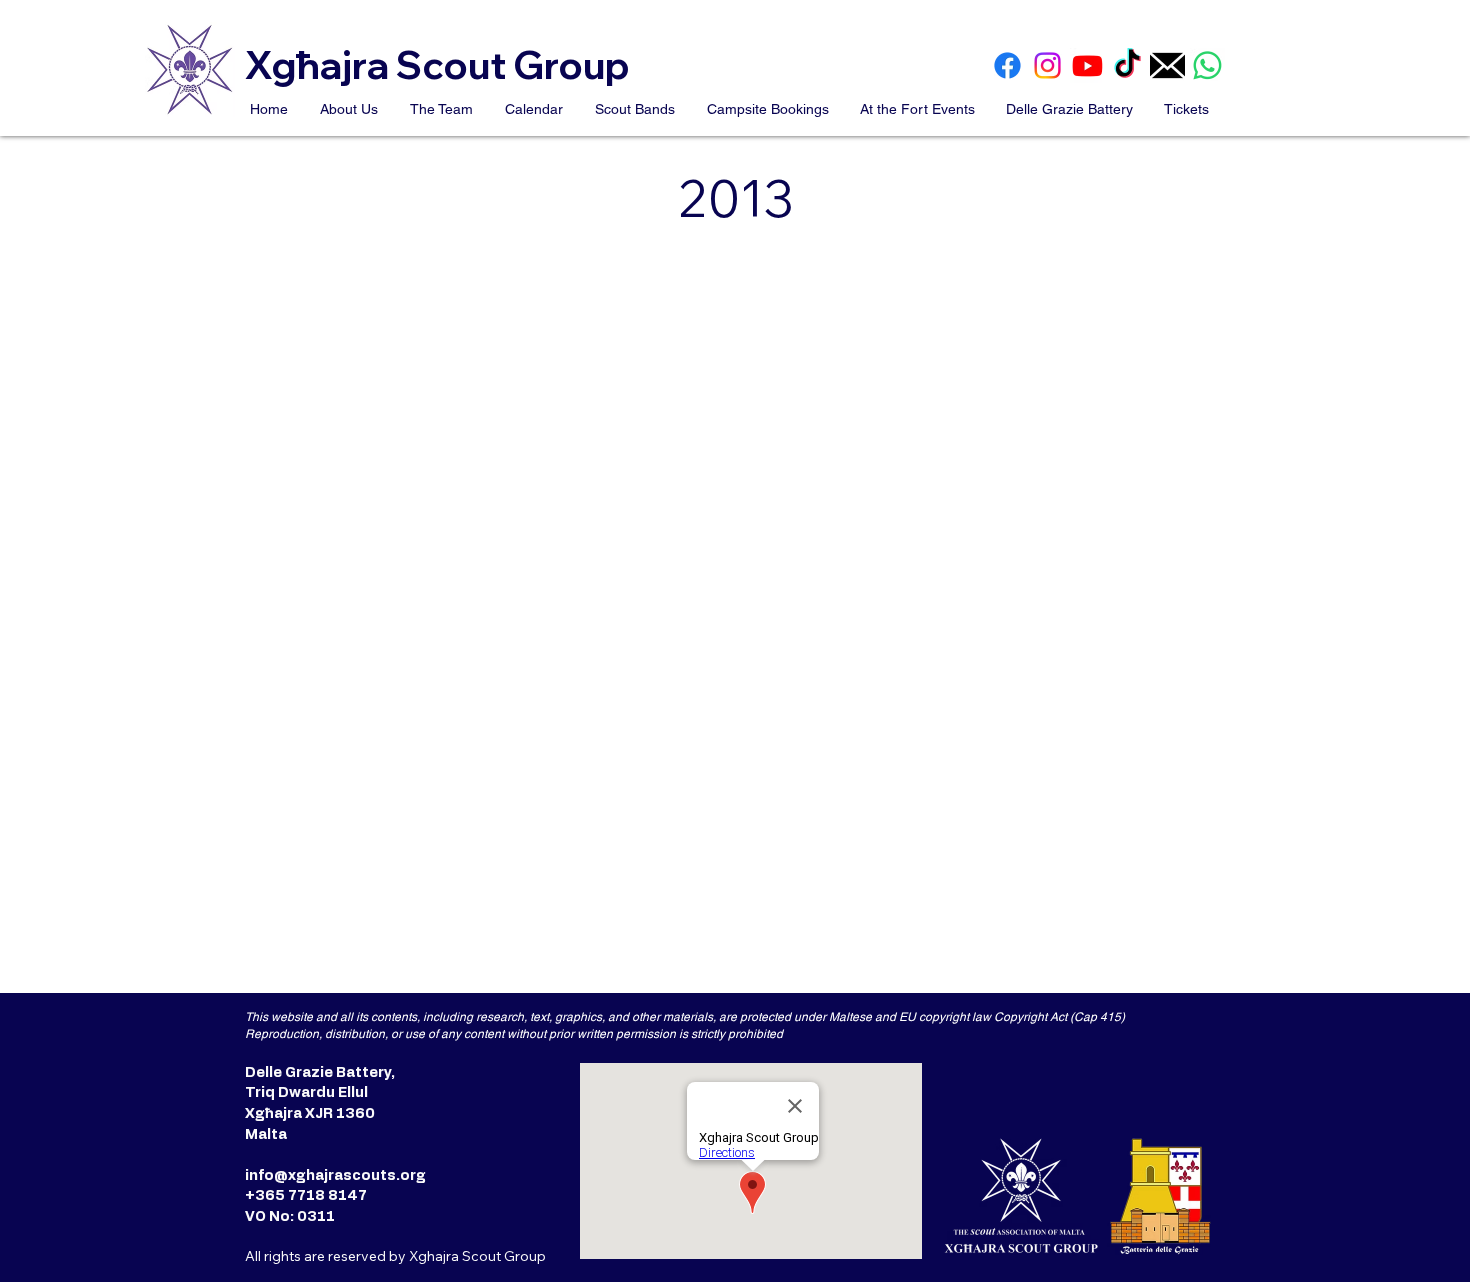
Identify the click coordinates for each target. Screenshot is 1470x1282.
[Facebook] (1007, 65)
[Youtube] (1087, 65)
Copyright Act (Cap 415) (1059, 1017)
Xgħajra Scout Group (440, 65)
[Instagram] (1047, 65)
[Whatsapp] (1207, 65)
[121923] (1167, 65)
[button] (350, 109)
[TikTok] (1127, 65)
